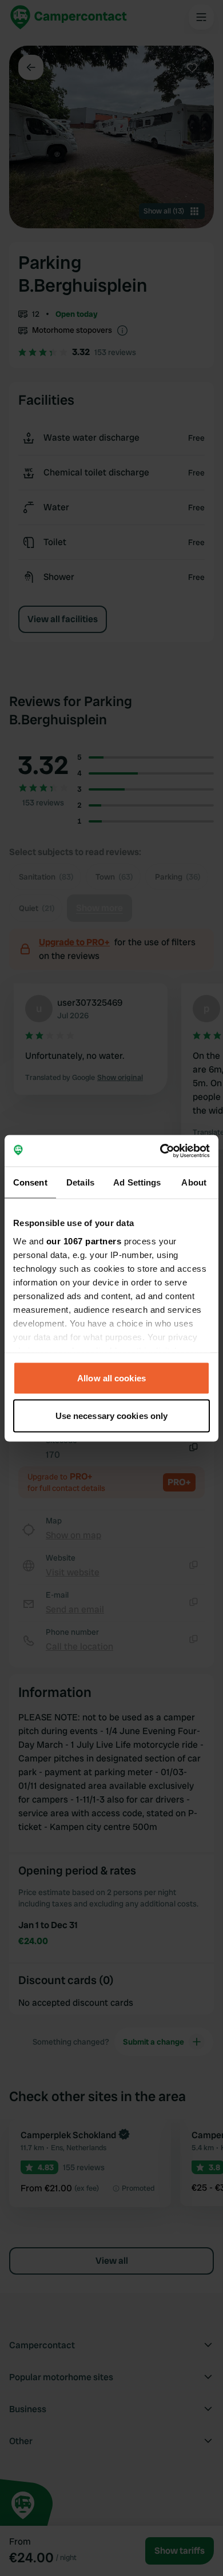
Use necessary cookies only (112, 1415)
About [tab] (194, 1182)
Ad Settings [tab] (137, 1182)
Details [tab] (80, 1182)
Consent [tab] (30, 1182)
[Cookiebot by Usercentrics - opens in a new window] (160, 1151)
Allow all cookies (111, 1378)
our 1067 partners (84, 1241)
